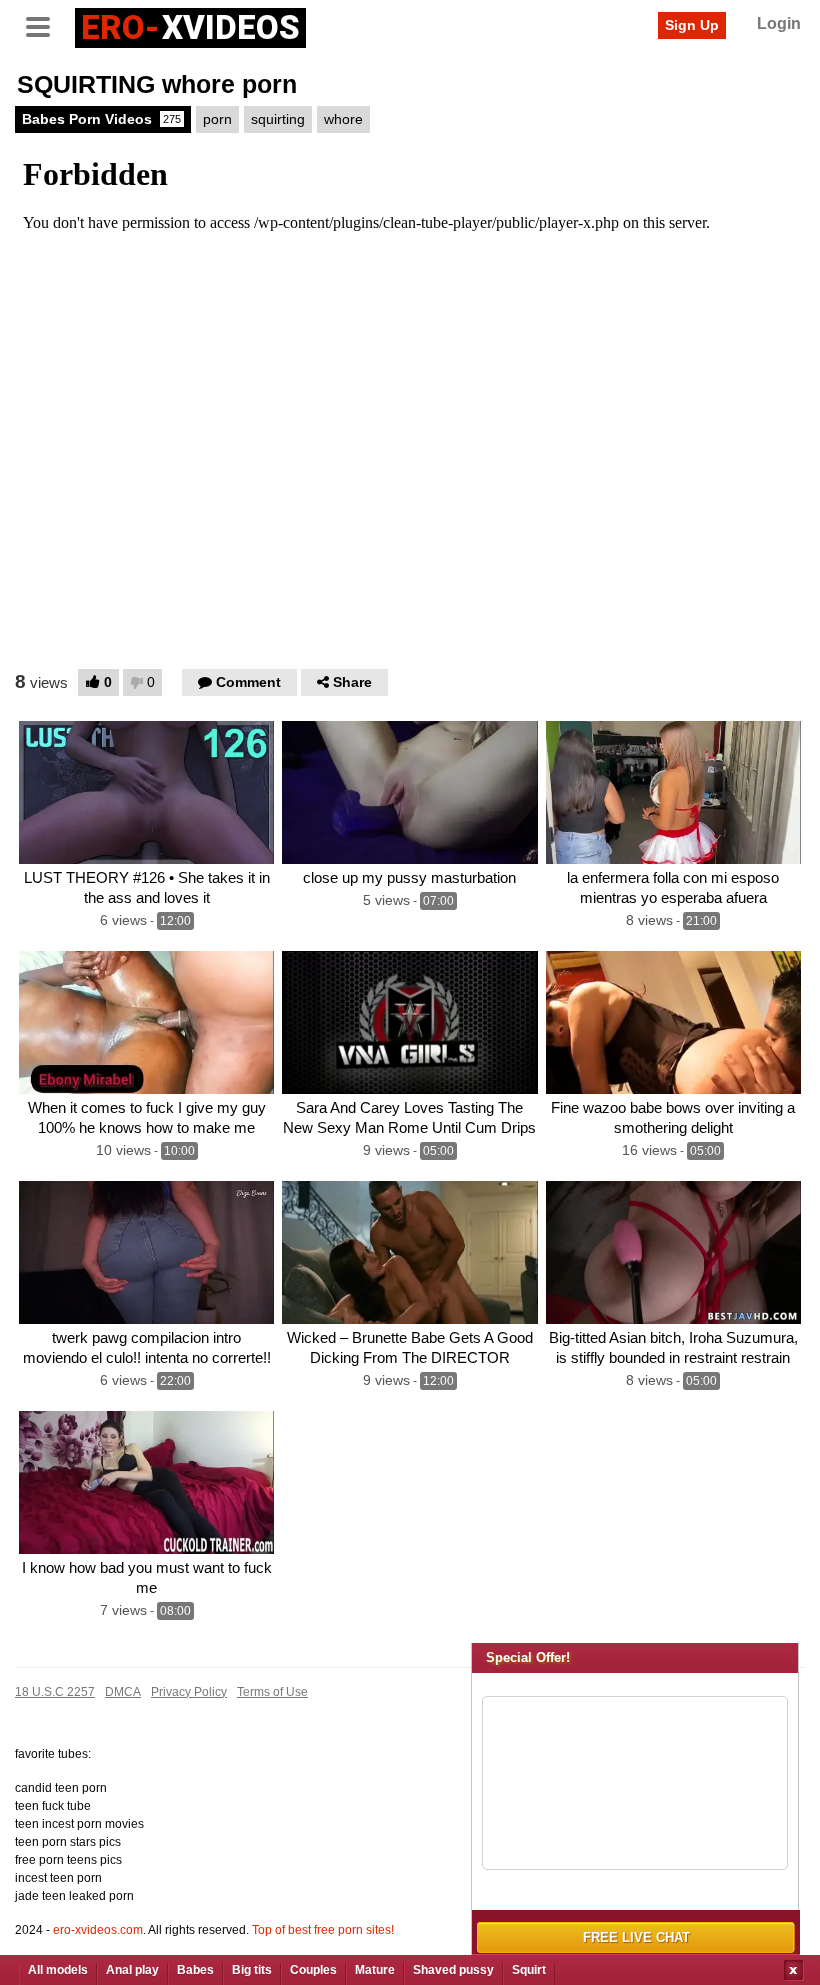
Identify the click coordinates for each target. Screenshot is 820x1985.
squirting (278, 119)
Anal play (132, 1970)
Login (779, 23)
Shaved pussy (453, 1970)
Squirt (529, 1970)
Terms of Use (272, 1692)
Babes (195, 1970)
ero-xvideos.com (98, 1930)
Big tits (252, 1970)
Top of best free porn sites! (323, 1930)
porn (217, 119)
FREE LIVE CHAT (636, 1937)
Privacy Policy (189, 1692)
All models (58, 1970)
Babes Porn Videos (101, 119)
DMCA (123, 1692)
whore (343, 119)
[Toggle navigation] (45, 25)
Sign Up (692, 25)
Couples (313, 1970)
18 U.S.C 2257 (55, 1692)
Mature (375, 1970)
